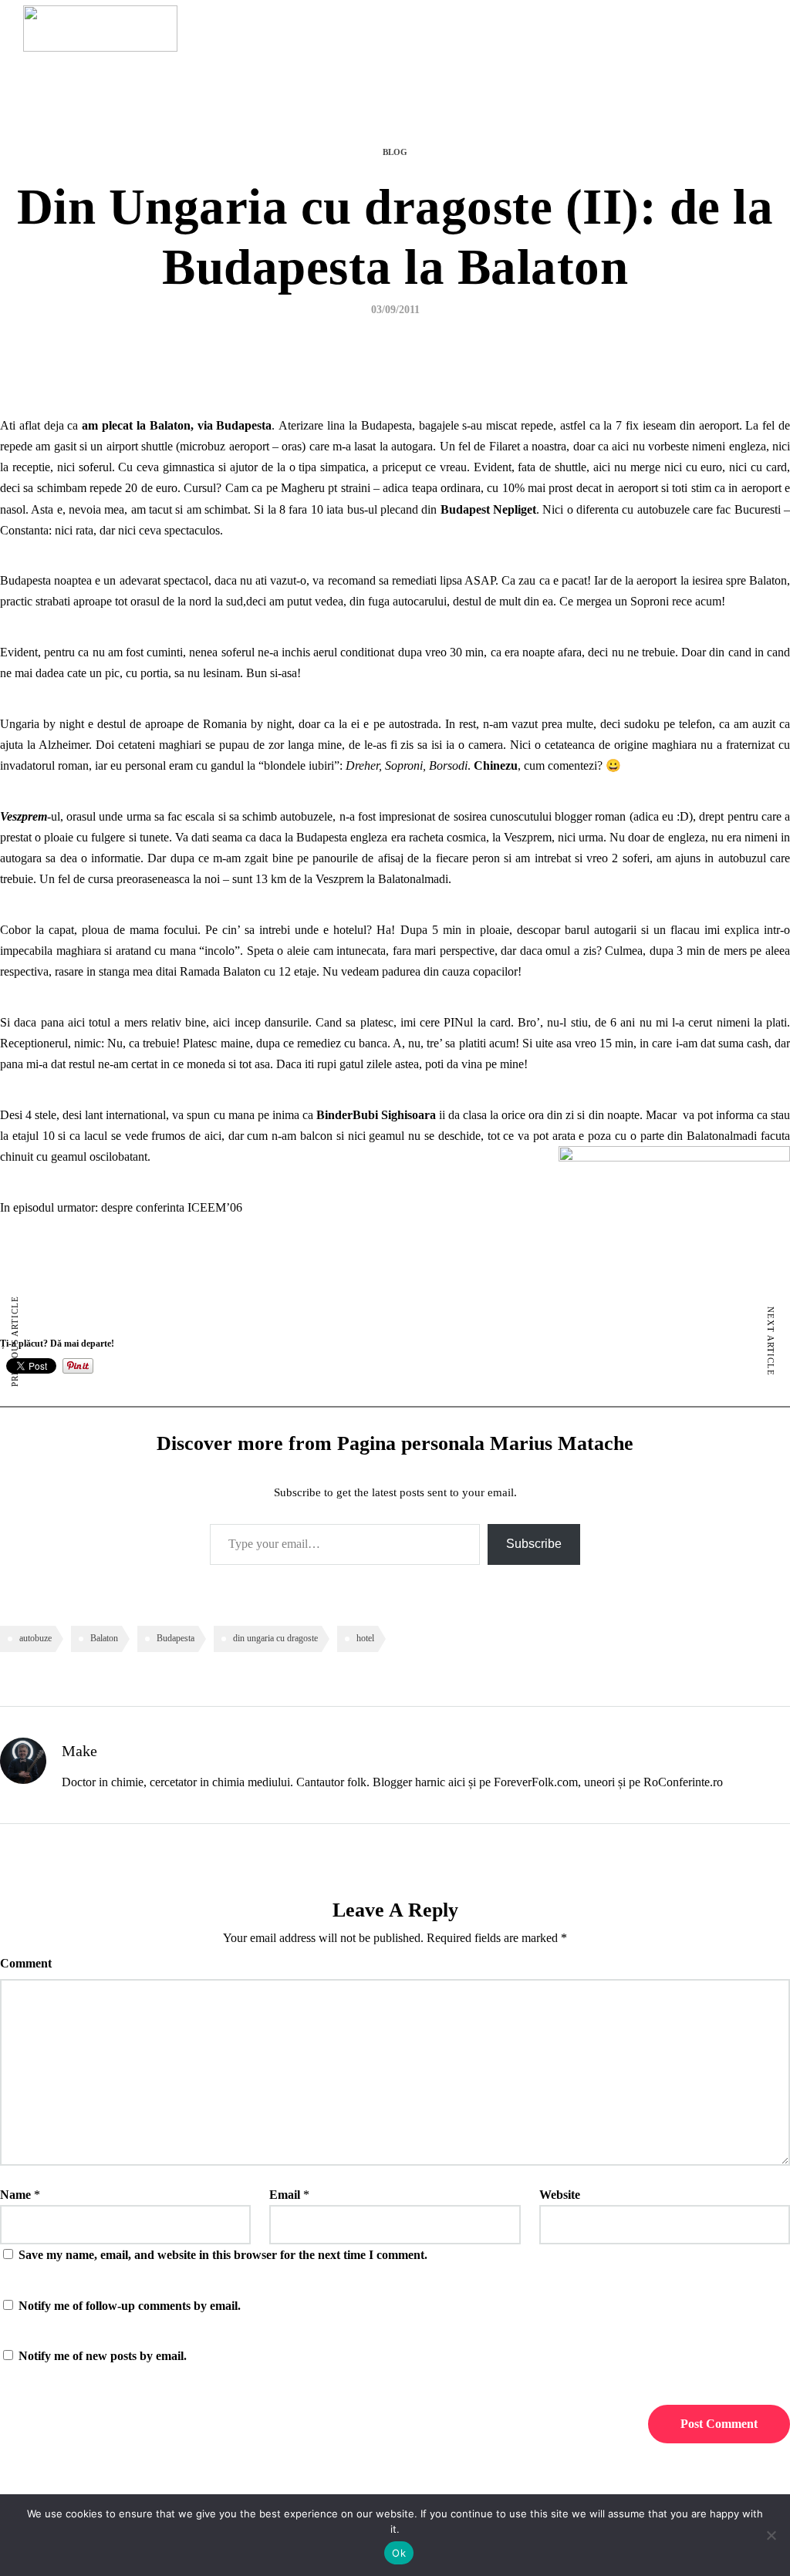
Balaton (104, 1638)
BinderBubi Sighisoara (376, 1115)
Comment (26, 1963)
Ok (399, 2553)
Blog (395, 152)
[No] (771, 2535)
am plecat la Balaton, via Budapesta (177, 425)
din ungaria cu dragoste (275, 1638)
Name (15, 2195)
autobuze (35, 1638)
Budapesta (176, 1638)
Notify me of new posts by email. (103, 2356)
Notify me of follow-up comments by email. (130, 2306)
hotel (365, 1638)
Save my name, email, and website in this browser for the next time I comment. (223, 2255)
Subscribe (534, 1544)
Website (560, 2195)
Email (285, 2195)
